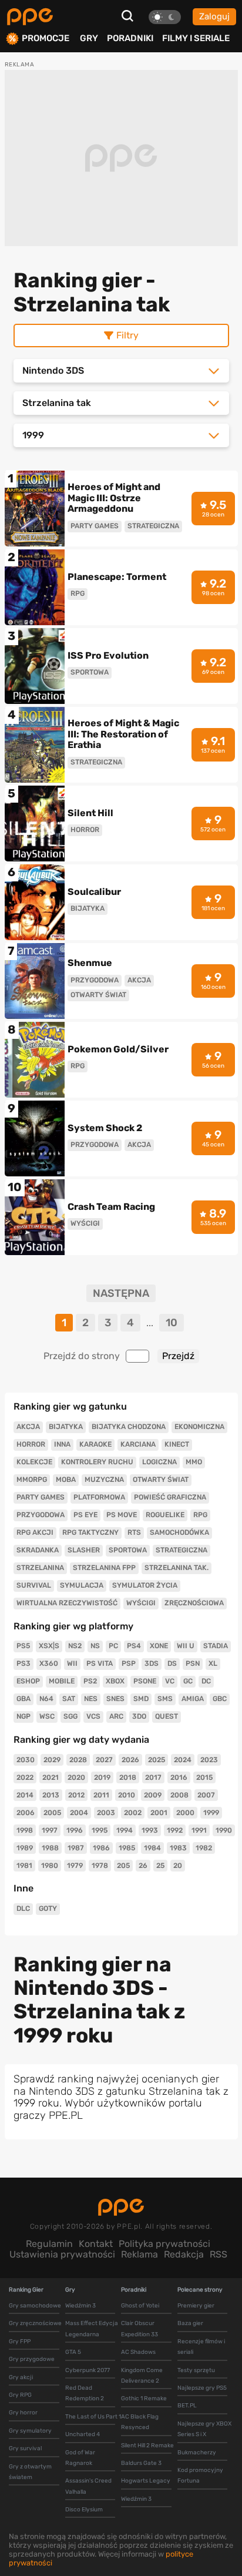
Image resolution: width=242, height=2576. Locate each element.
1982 (204, 1848)
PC (113, 1646)
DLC (23, 1908)
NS (95, 1646)
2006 (26, 1813)
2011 (101, 1795)
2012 (76, 1795)
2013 (51, 1795)
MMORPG (32, 1480)
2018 (128, 1777)
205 (123, 1866)
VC (170, 1681)
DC (206, 1681)
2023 (209, 1760)
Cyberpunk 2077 (88, 2370)
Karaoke (95, 1444)
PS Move (122, 1515)
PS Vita (100, 1663)
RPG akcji (35, 1532)
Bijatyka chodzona (129, 1427)
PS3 (23, 1663)
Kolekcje (34, 1462)
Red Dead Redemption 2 (85, 2393)
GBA (23, 1699)
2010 (127, 1795)
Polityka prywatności (164, 2244)
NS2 (75, 1646)
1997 (50, 1830)
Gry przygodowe (32, 2359)
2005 (52, 1813)
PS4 (134, 1646)
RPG (200, 1515)
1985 (127, 1848)
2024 (183, 1760)
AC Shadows (138, 2352)
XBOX (115, 1681)
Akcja (28, 1427)
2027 (104, 1760)
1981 (24, 1866)
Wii (72, 1663)
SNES (115, 1699)
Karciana (138, 1444)
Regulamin (49, 2244)
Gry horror (23, 2413)
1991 (199, 1830)
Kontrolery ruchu (97, 1462)
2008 (179, 1795)
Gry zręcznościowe (35, 2323)
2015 (204, 1777)
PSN (193, 1663)
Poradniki (130, 38)
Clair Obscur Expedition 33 (140, 2329)
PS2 (90, 1681)
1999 (211, 1813)
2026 (130, 1760)
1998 (25, 1830)
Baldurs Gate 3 (141, 2463)
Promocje (46, 38)
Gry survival (25, 2448)
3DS (152, 1663)
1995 (100, 1830)
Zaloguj (214, 16)
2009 (153, 1795)
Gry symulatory (30, 2431)
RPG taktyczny (90, 1532)
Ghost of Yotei (140, 2306)
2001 (159, 1813)
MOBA (66, 1480)
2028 (78, 1760)
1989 (25, 1848)
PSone (145, 1681)
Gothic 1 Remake (144, 2399)
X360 (49, 1663)
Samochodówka (179, 1532)
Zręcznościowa (194, 1603)
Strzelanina (40, 1568)
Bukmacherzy (197, 2453)
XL (213, 1663)
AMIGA (193, 1699)
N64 (46, 1699)
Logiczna (159, 1462)
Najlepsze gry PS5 (202, 2388)
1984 (152, 1848)
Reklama (140, 2254)
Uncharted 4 (83, 2434)
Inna (62, 1444)
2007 (206, 1795)
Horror (31, 1444)
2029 (52, 1760)
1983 (178, 1848)
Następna (121, 1294)
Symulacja (82, 1585)
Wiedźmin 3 (80, 2306)
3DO (139, 1716)
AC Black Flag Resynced (140, 2422)
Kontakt (96, 2244)
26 (143, 1866)
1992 (175, 1830)
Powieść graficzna (170, 1497)
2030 (26, 1760)
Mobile (62, 1681)
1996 (75, 1830)
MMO (194, 1462)
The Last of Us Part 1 (93, 2417)
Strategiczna (181, 1550)
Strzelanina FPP (104, 1568)
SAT (69, 1699)
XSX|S (49, 1646)
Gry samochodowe (35, 2306)
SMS (165, 1699)
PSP (129, 1663)
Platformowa (99, 1497)
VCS (93, 1716)
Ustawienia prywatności (62, 2254)
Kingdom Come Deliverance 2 (142, 2376)
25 (160, 1866)
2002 (133, 1813)
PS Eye (85, 1515)
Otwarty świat (161, 1480)
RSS (219, 2254)
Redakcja (184, 2254)
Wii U (186, 1646)
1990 (224, 1830)
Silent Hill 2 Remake (147, 2446)
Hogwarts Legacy (146, 2481)
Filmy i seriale (196, 38)
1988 (50, 1848)
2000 (185, 1813)
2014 (25, 1795)
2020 (76, 1777)
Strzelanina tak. (177, 1568)
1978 (100, 1866)
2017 (153, 1777)
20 (178, 1866)
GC (188, 1681)
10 (172, 1323)
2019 (102, 1777)
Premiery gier (196, 2306)
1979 (75, 1866)
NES (91, 1699)
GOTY (48, 1908)
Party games (41, 1497)
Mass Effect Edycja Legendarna (92, 2329)
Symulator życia (145, 1585)
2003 (106, 1813)
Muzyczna (104, 1480)
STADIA (216, 1646)
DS (172, 1663)
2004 (79, 1813)
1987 (76, 1848)
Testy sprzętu (196, 2370)
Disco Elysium (84, 2510)
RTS (134, 1532)
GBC (220, 1699)
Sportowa (128, 1550)
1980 (50, 1866)
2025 (157, 1760)
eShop (28, 1681)
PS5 (23, 1646)
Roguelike (165, 1515)
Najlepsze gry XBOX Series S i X (204, 2429)
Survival (34, 1585)
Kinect (177, 1444)
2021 (51, 1777)
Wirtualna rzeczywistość (67, 1603)
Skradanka (38, 1550)
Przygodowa (41, 1515)
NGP (23, 1716)
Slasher (84, 1550)
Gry (89, 38)
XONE (159, 1646)
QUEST (167, 1716)
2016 (179, 1777)
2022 (25, 1777)
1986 (101, 1848)
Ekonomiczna (199, 1427)
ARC (116, 1716)
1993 (150, 1830)
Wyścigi (141, 1603)
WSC (47, 1716)
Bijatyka (66, 1427)
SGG (70, 1716)
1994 (125, 1830)
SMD (141, 1699)
